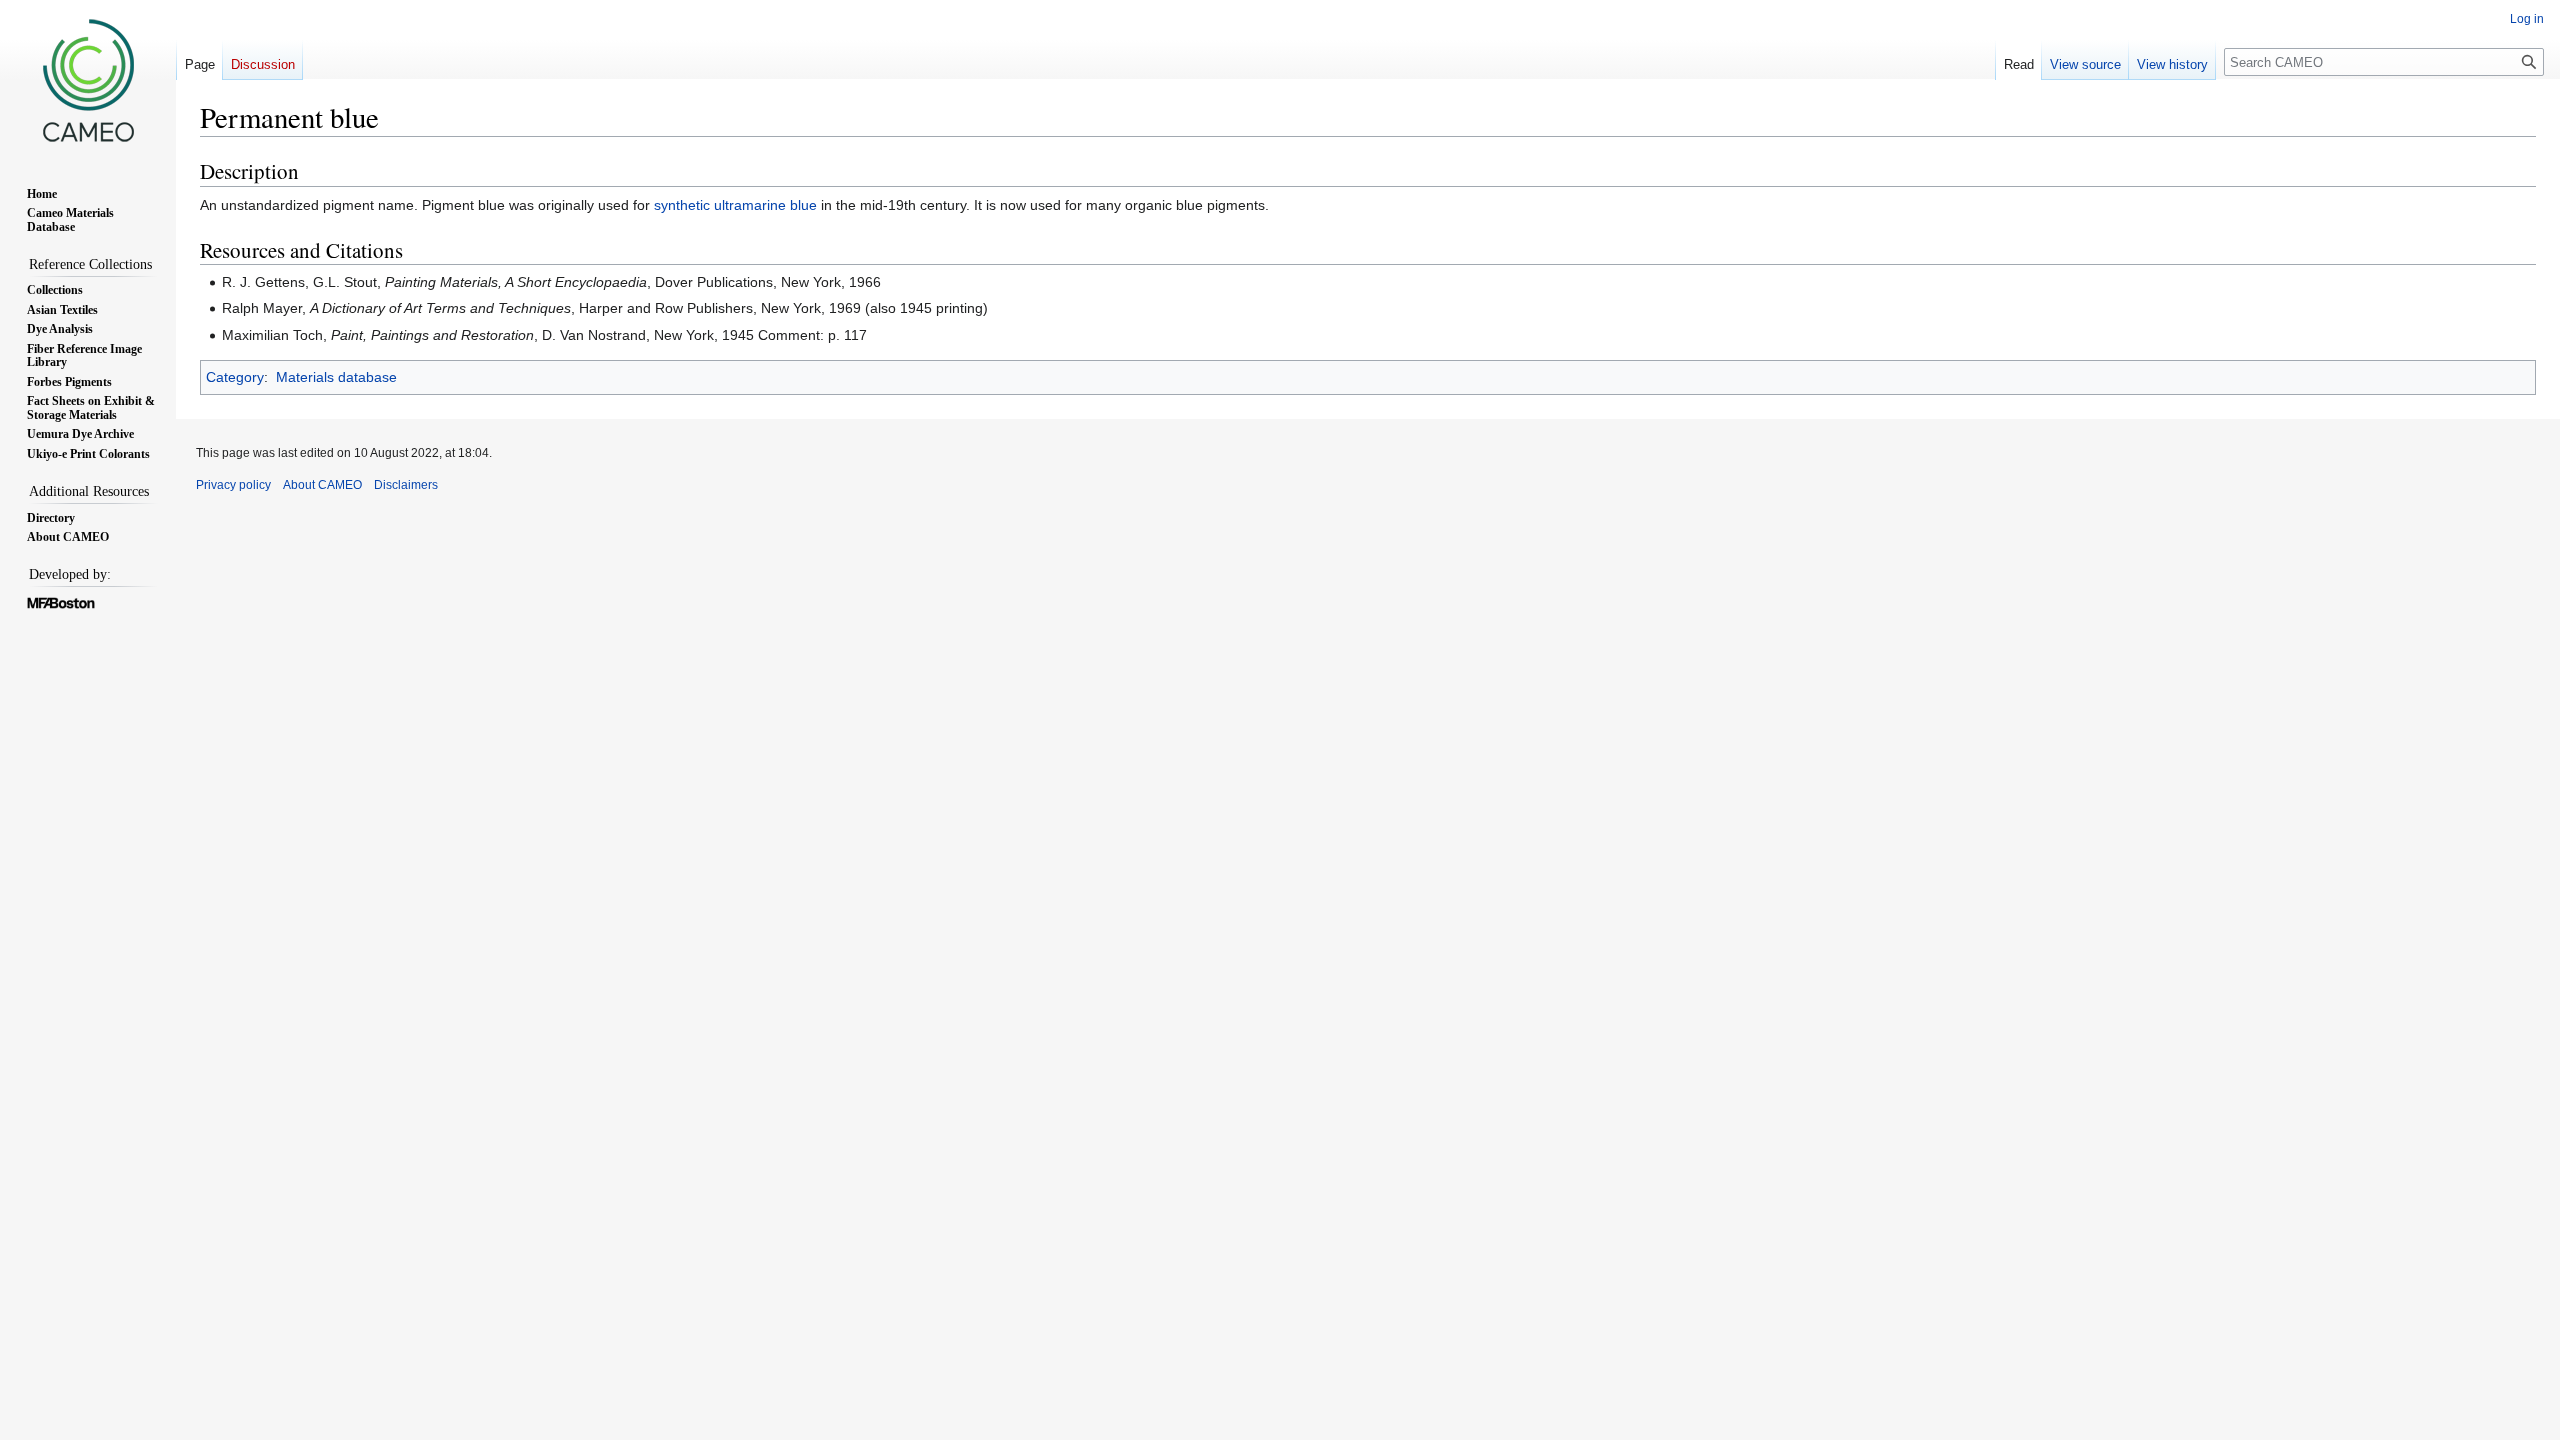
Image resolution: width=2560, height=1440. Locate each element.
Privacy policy (233, 485)
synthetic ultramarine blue (735, 205)
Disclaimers (406, 485)
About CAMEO (322, 485)
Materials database (336, 377)
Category (235, 377)
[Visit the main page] (88, 80)
